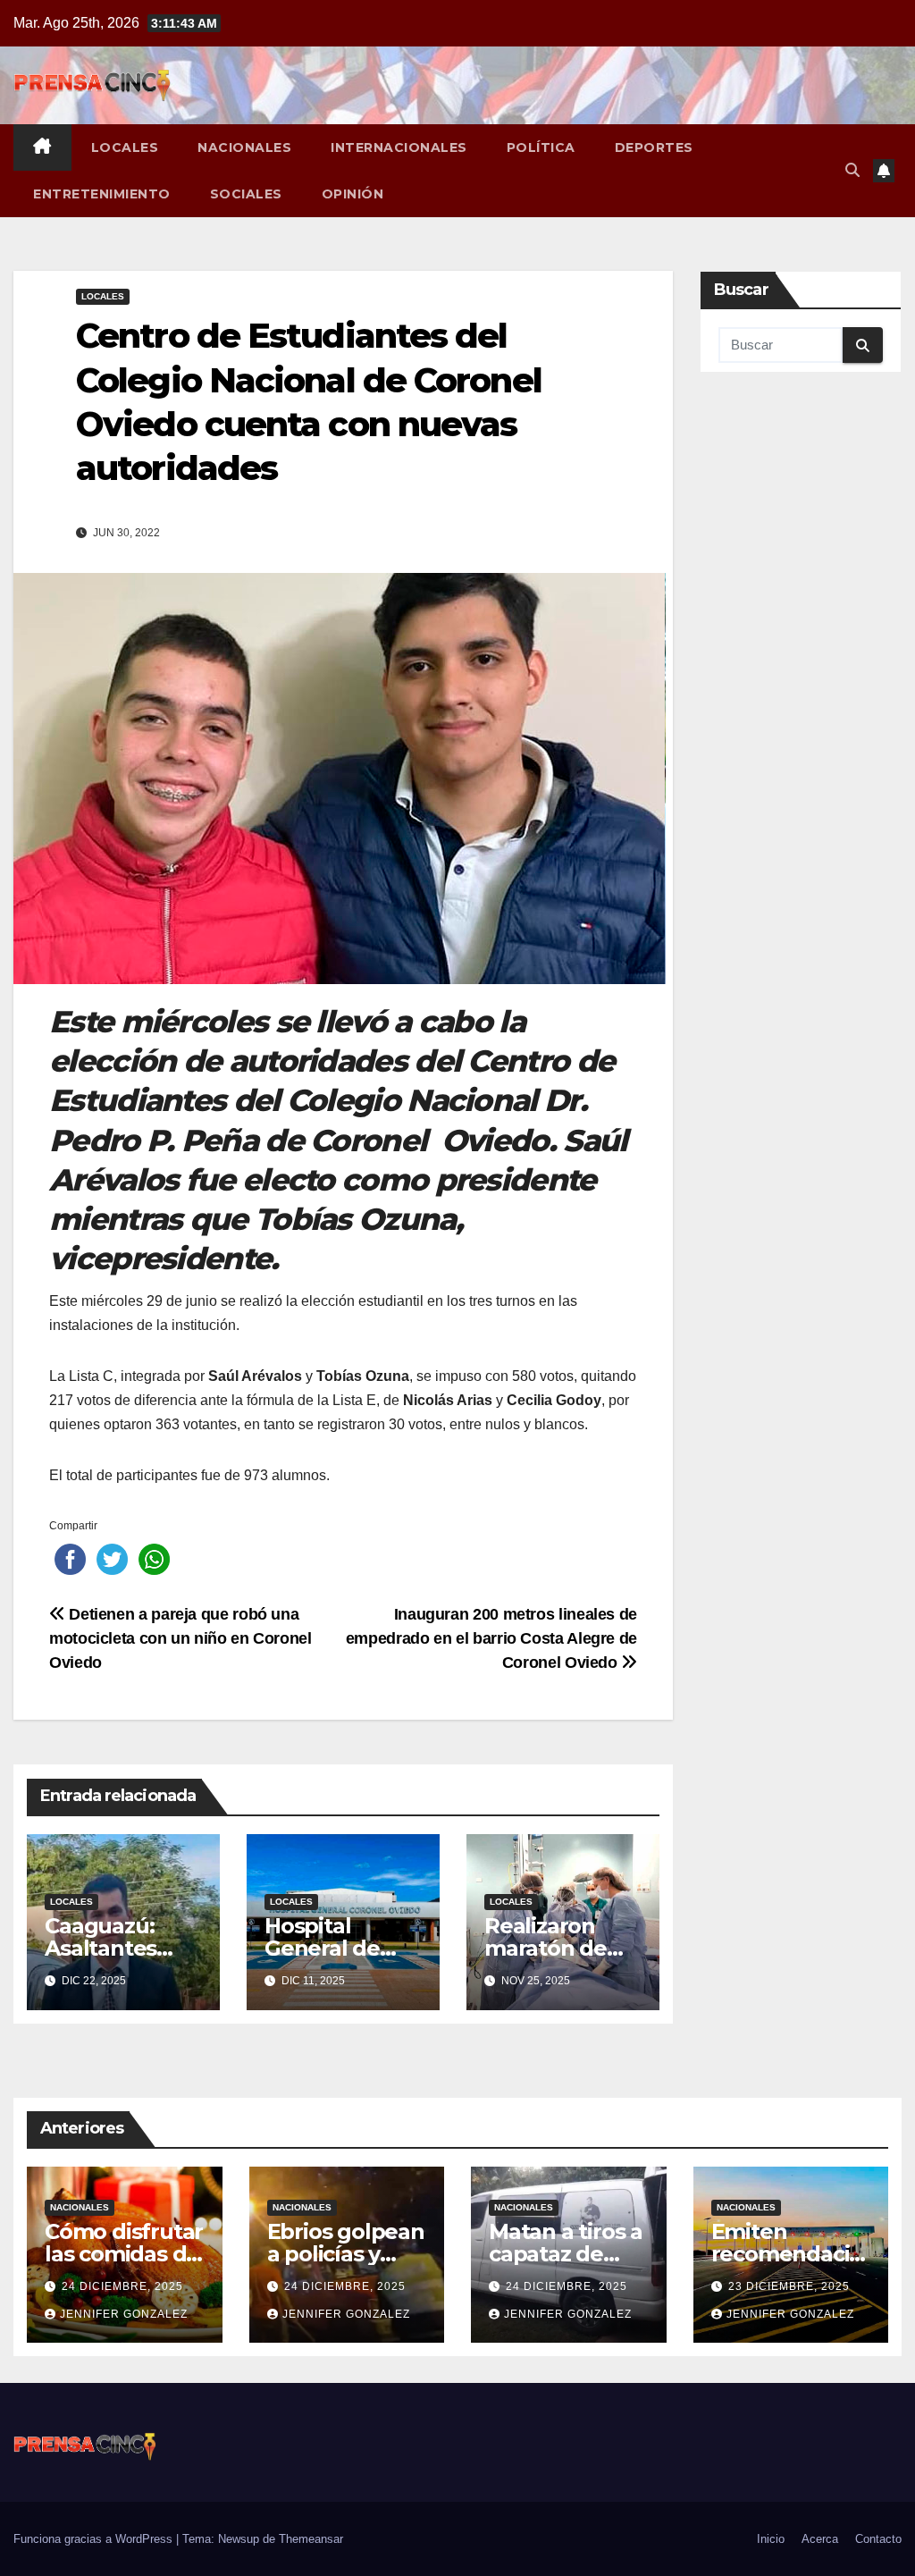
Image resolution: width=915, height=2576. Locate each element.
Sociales (246, 194)
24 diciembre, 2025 (122, 2286)
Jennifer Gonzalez (124, 2314)
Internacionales (399, 147)
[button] (852, 170)
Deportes (654, 147)
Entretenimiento (102, 194)
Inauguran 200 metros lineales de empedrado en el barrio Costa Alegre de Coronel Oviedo (491, 1638)
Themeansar (311, 2539)
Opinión (353, 194)
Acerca (820, 2539)
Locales (125, 147)
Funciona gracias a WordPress (95, 2539)
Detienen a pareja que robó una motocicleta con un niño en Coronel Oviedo (180, 1638)
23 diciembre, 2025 (789, 2286)
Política (541, 147)
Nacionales (244, 147)
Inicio (771, 2539)
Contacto (878, 2539)
